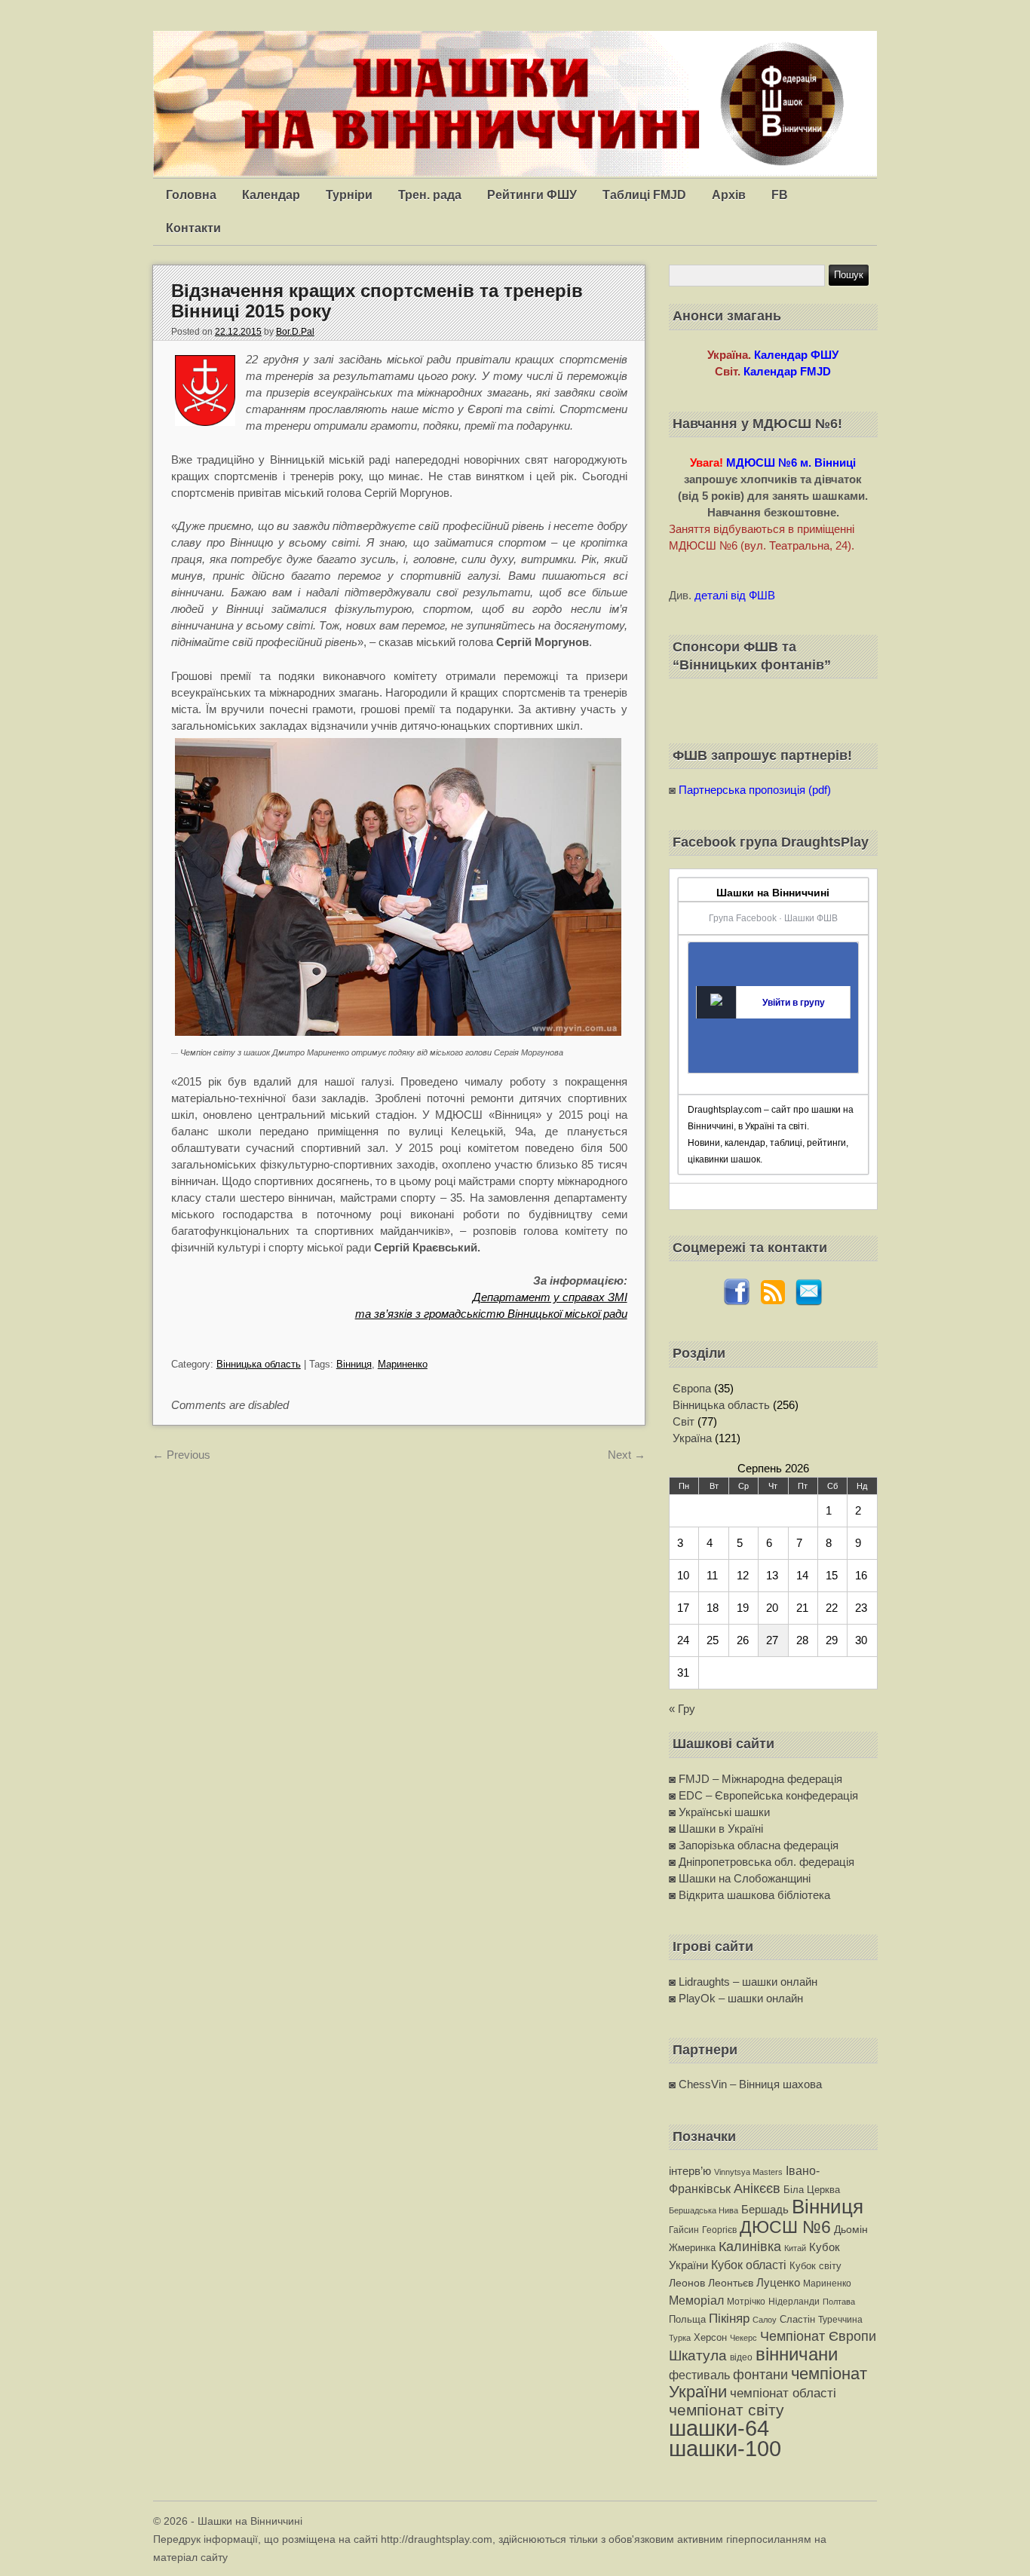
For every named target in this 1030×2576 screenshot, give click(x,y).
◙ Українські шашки (719, 1812)
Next (627, 1455)
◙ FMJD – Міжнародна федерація (756, 1779)
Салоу (765, 2320)
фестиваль (699, 2375)
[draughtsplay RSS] (773, 1302)
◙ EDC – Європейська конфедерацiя (763, 1795)
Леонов (687, 2283)
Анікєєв (757, 2189)
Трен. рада (430, 195)
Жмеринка (692, 2248)
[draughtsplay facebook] (737, 1302)
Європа (692, 1388)
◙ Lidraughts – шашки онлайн (743, 1982)
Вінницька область (259, 1364)
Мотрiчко (746, 2302)
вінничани (797, 2354)
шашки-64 (719, 2428)
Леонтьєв (731, 2283)
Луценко (778, 2282)
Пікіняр (729, 2318)
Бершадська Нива (704, 2210)
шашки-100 (725, 2449)
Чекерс (743, 2338)
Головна (191, 195)
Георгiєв (719, 2230)
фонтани (760, 2374)
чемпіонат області (783, 2393)
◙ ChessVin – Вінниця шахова (745, 2084)
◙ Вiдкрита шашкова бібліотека (750, 1895)
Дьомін (851, 2230)
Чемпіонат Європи (818, 2336)
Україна (692, 1438)
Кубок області (749, 2265)
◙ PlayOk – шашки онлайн (736, 1998)
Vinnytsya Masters (748, 2172)
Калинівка (750, 2246)
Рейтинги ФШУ (532, 195)
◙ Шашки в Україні (716, 1829)
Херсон (710, 2337)
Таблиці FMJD (644, 195)
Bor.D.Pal (295, 332)
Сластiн (797, 2319)
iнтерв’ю (690, 2171)
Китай (795, 2248)
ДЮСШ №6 (785, 2227)
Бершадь (765, 2209)
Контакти (193, 228)
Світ (684, 1421)
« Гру (682, 1709)
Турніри (349, 195)
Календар (271, 195)
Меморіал (696, 2300)
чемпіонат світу (727, 2410)
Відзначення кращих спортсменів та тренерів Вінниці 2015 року (377, 300)
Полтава (839, 2302)
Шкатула (698, 2355)
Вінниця (354, 1364)
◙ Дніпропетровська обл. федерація (762, 1862)
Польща (687, 2319)
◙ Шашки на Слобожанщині (740, 1878)
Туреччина (840, 2320)
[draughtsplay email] (809, 1302)
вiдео (741, 2357)
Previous (181, 1455)
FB (780, 195)
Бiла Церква (812, 2190)
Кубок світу (815, 2266)
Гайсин (684, 2230)
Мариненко (403, 1364)
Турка (680, 2338)
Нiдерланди (794, 2302)
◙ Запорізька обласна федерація (754, 1845)
